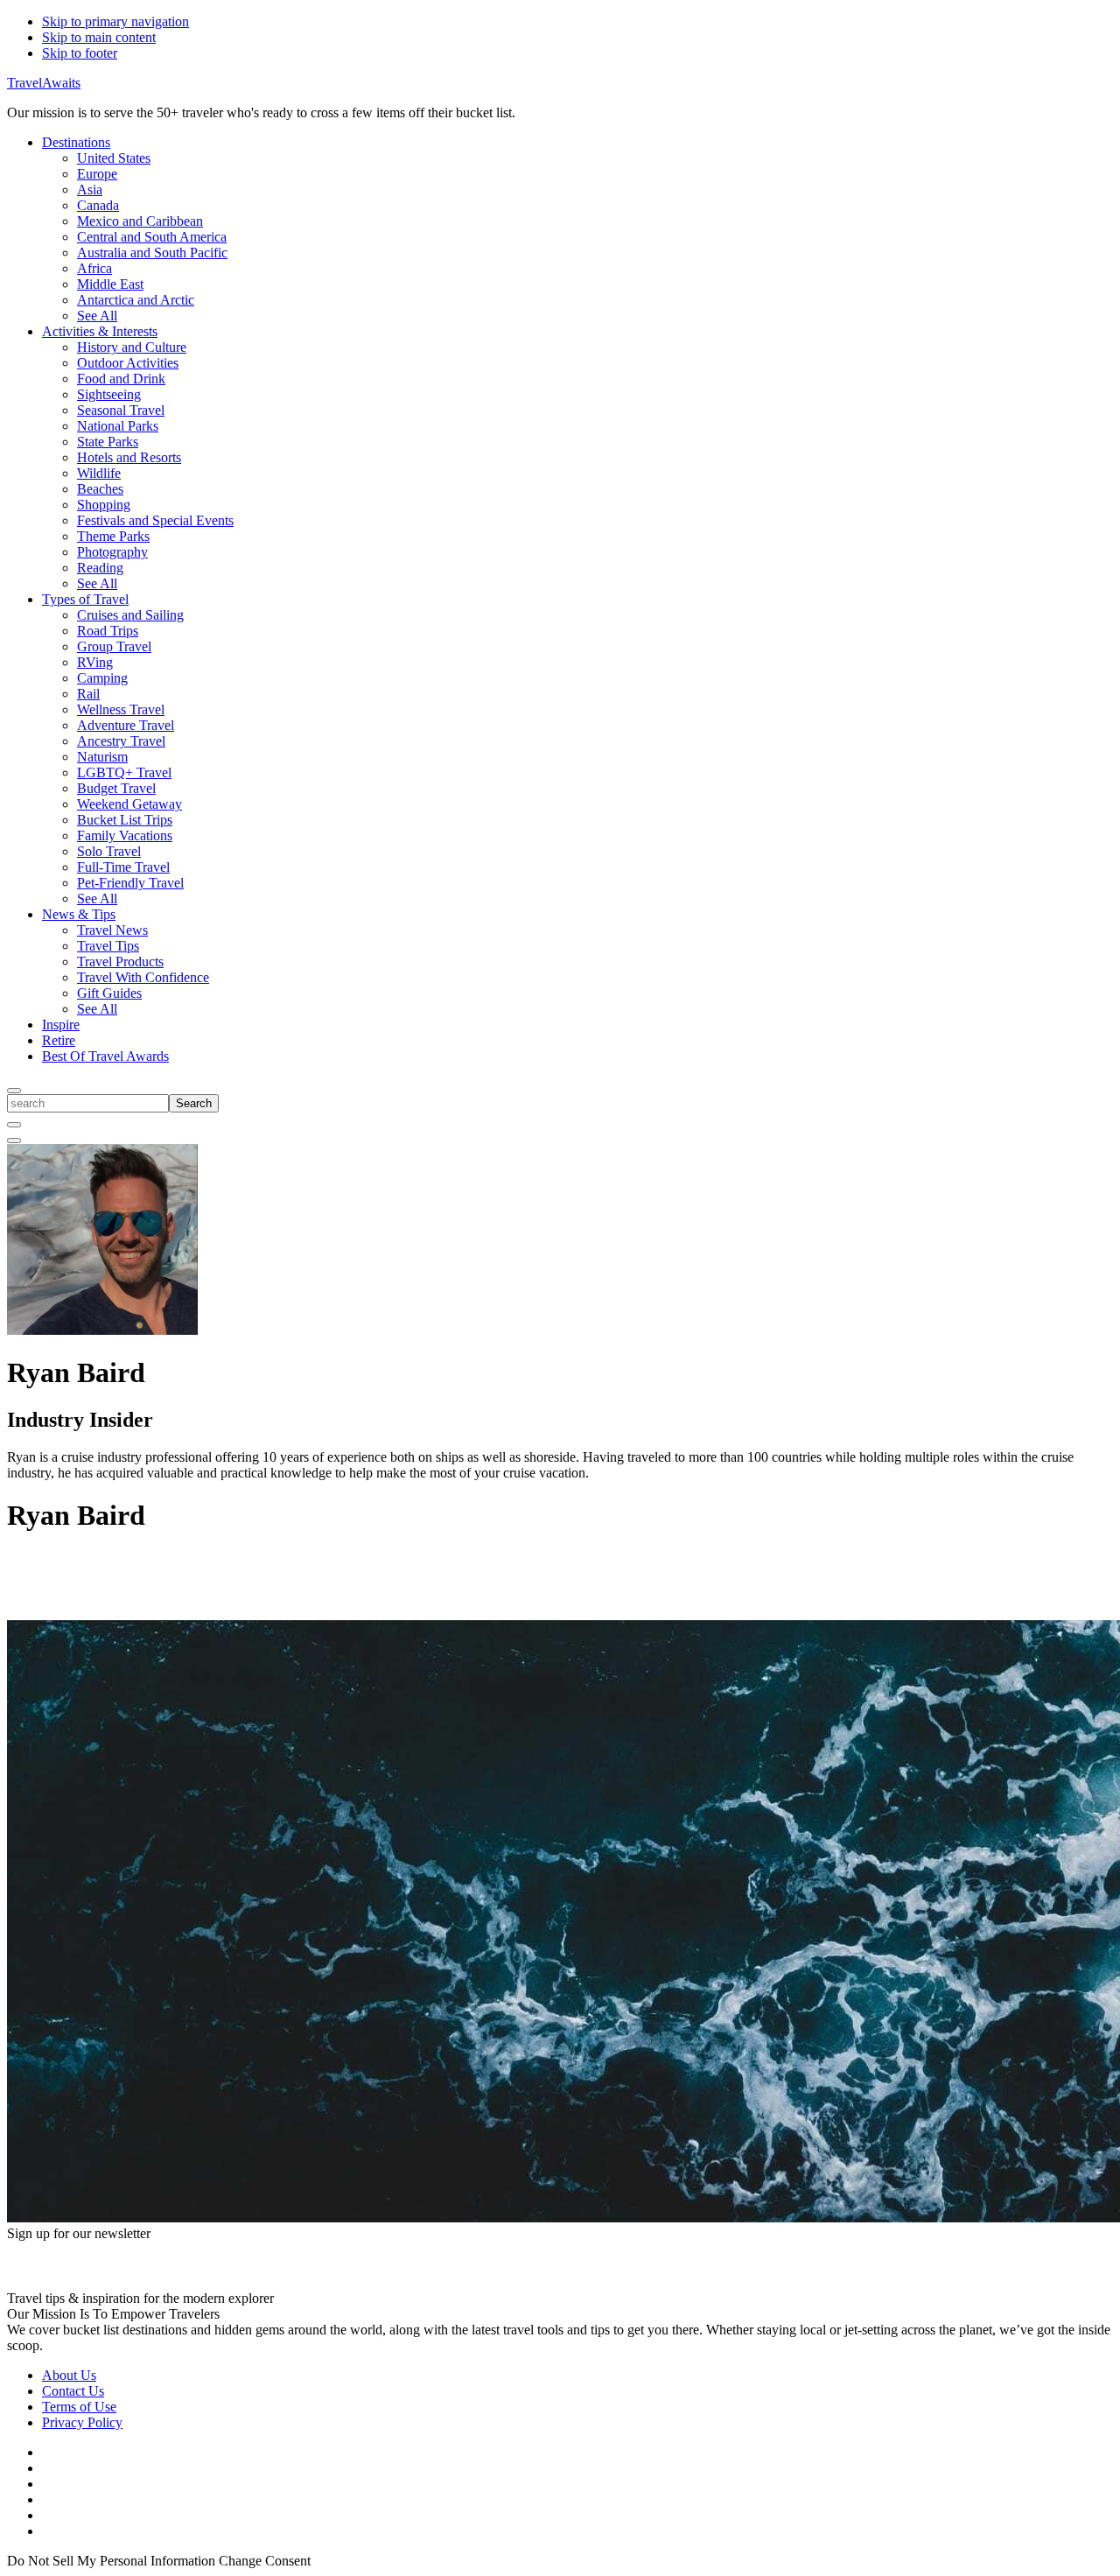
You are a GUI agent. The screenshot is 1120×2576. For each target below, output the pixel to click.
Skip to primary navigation (115, 21)
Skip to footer (80, 53)
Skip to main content (99, 37)
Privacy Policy (82, 2422)
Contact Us (73, 2391)
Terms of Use (79, 2407)
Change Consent (265, 2561)
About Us (69, 2375)
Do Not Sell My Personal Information (111, 2561)
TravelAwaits (44, 83)
